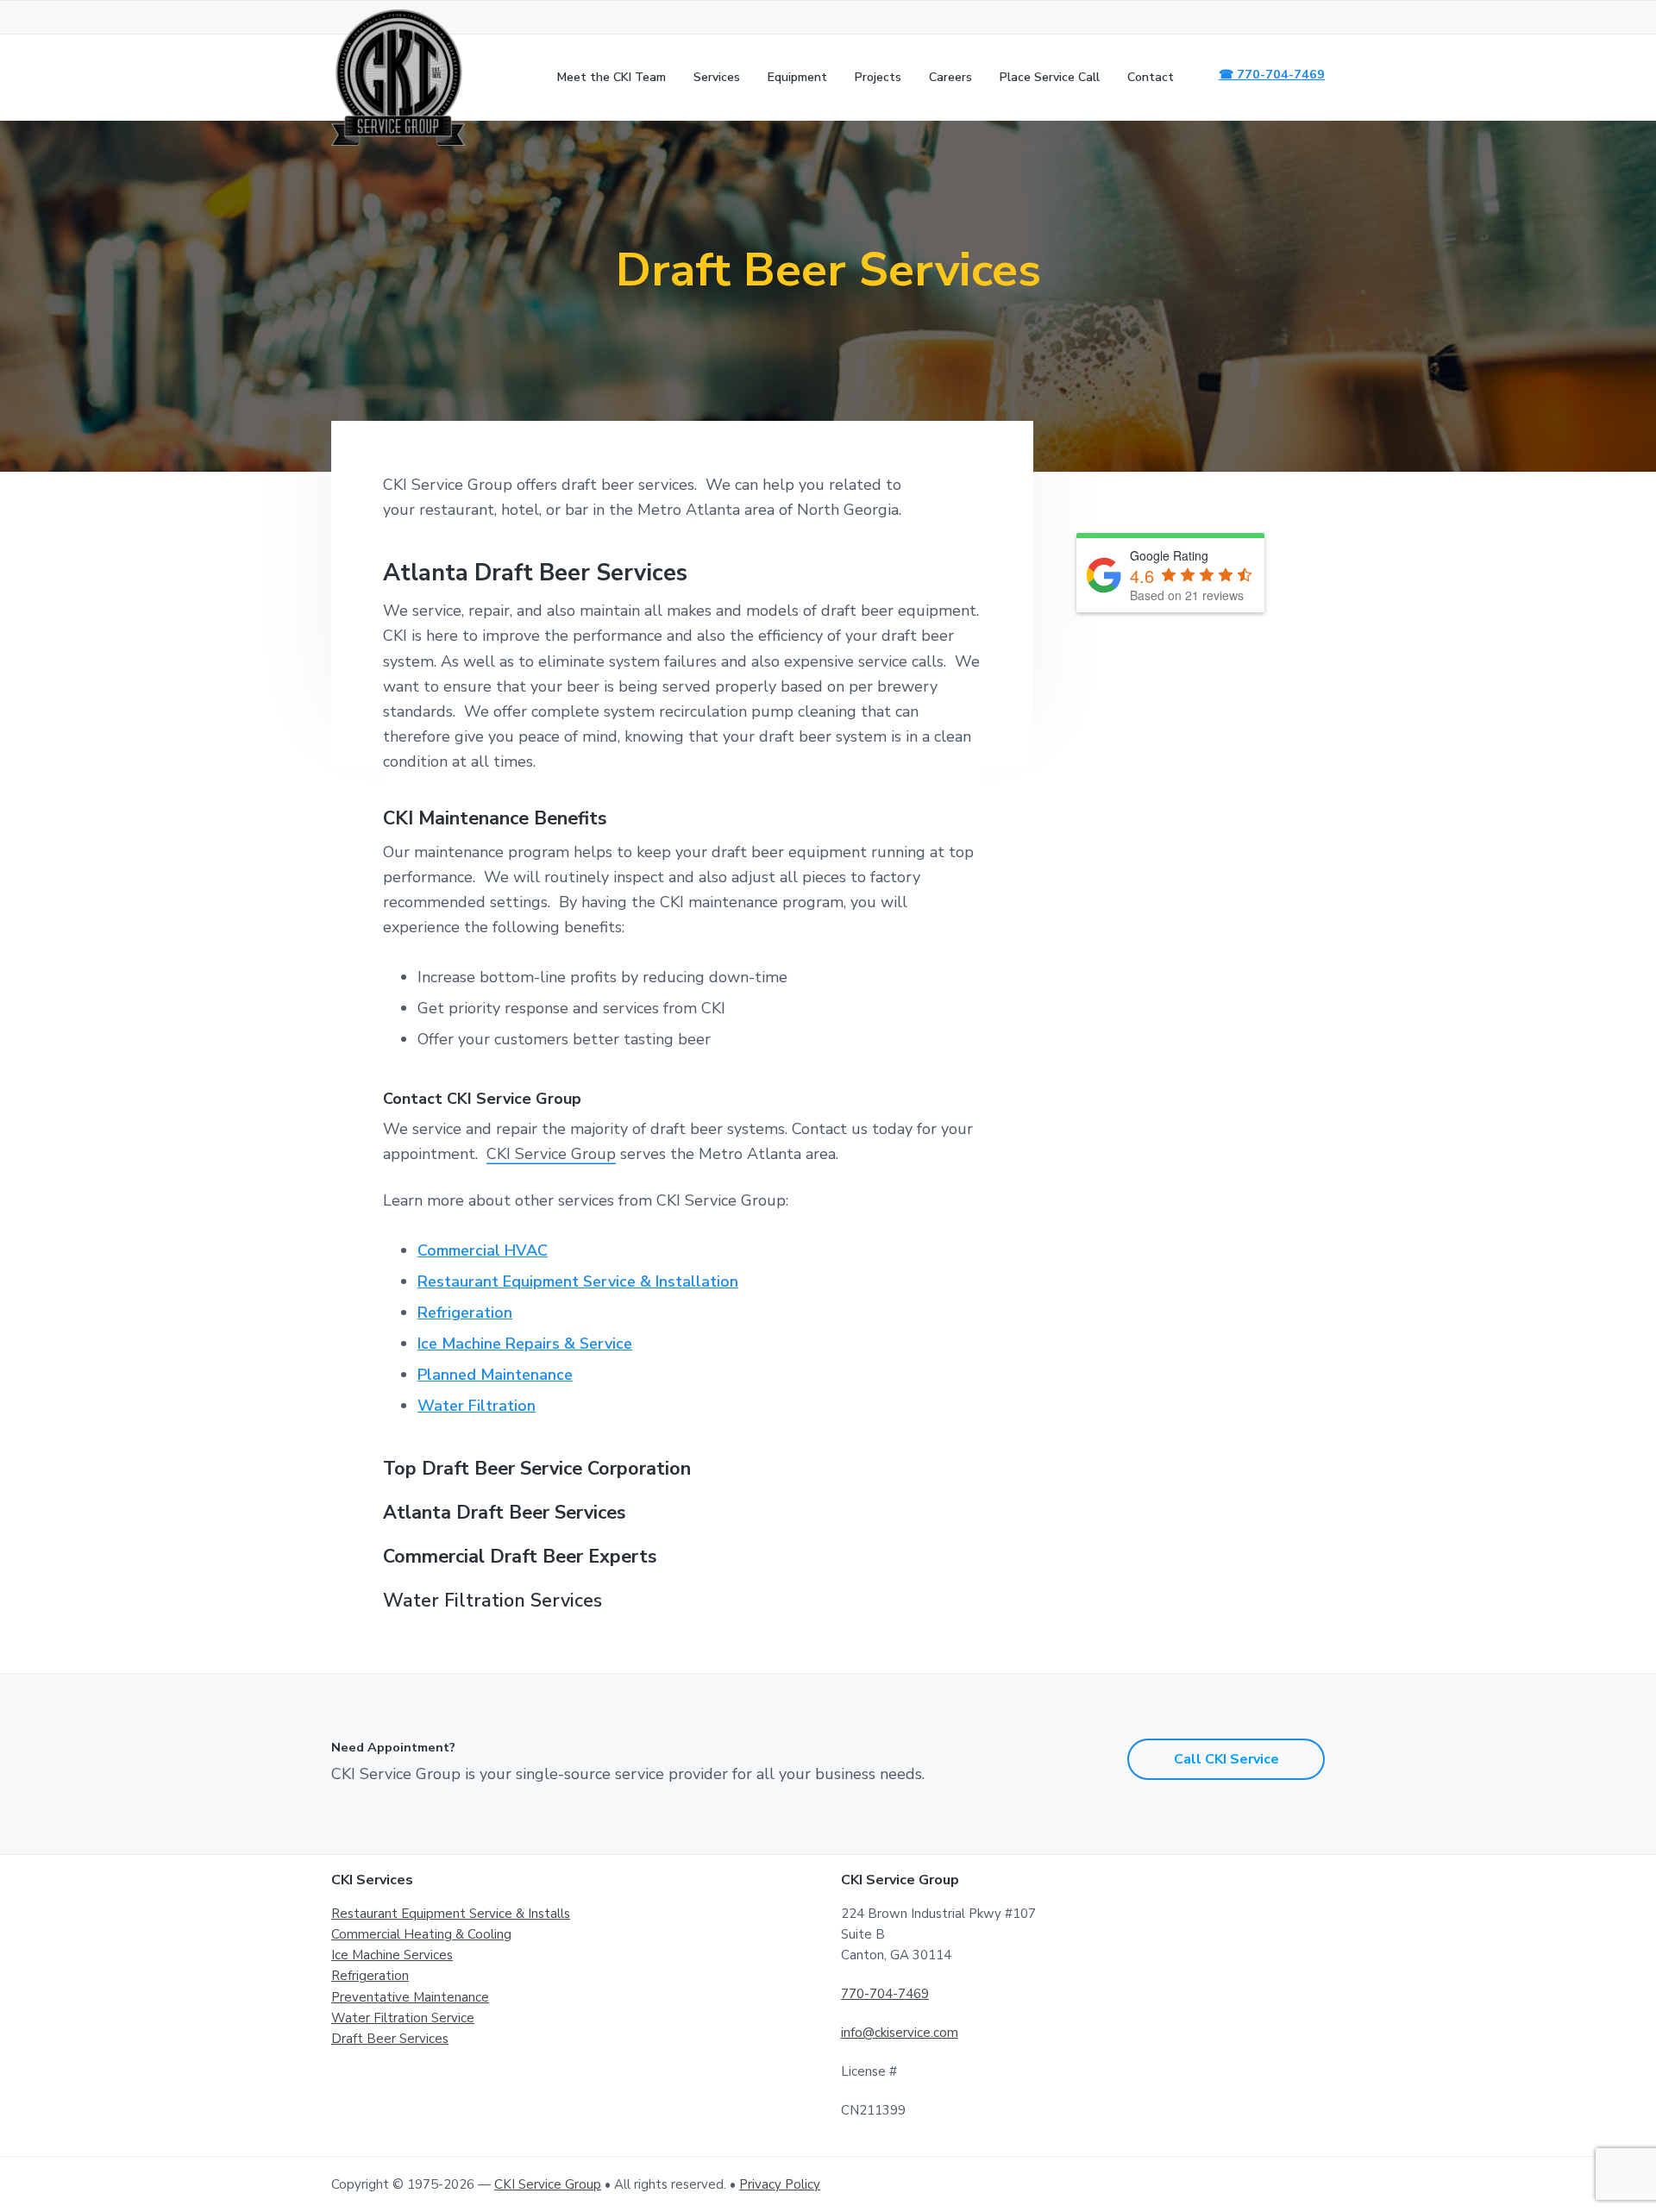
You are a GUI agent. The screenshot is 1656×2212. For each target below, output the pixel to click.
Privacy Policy (780, 2184)
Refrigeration (465, 1313)
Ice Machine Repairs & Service (525, 1344)
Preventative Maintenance (410, 1997)
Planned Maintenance (495, 1375)
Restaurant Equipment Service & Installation (578, 1281)
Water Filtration (477, 1406)
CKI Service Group (551, 1154)
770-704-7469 (885, 1994)
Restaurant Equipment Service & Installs (451, 1914)
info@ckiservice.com (900, 2033)
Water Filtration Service (403, 2018)
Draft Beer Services (390, 2039)
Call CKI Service (1226, 1759)
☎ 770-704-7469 (1272, 74)
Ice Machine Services (392, 1955)
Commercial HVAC (483, 1250)
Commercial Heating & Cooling (421, 1934)
